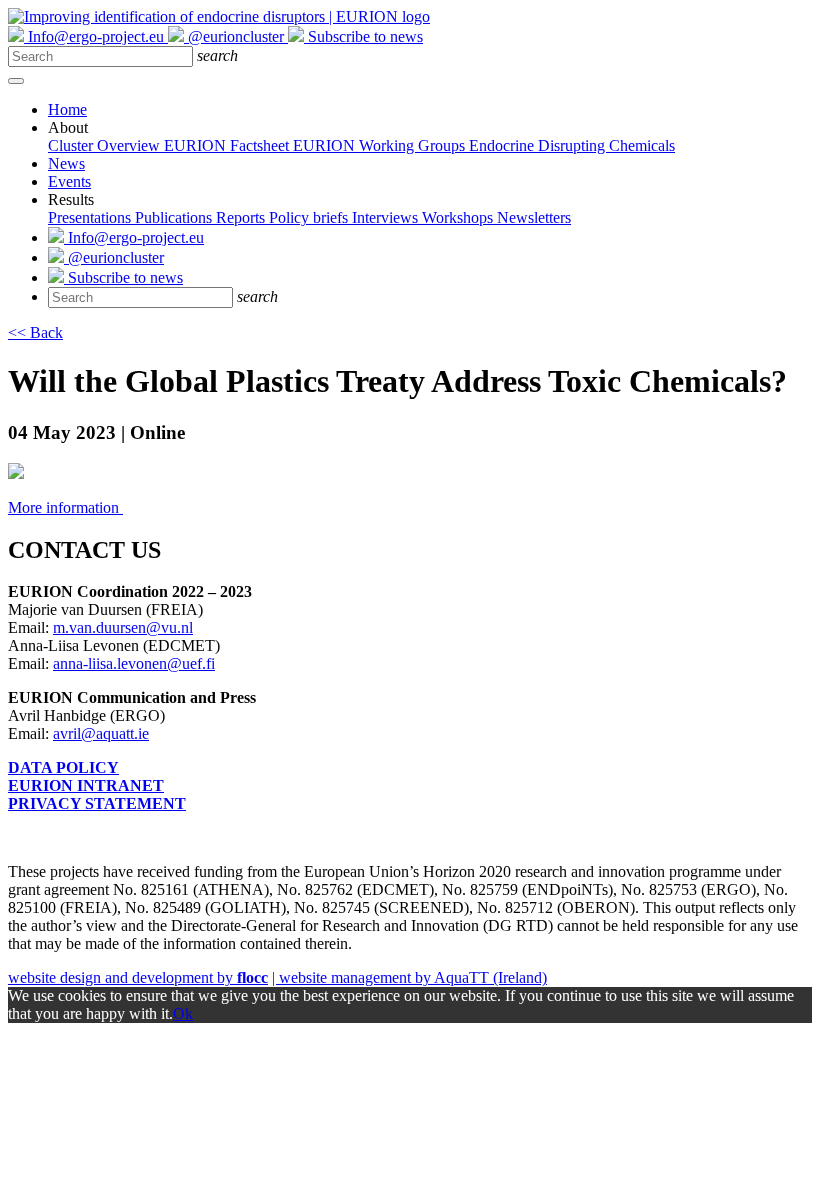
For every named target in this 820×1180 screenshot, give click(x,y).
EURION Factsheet (228, 145)
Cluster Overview (106, 145)
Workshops (459, 217)
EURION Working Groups (381, 145)
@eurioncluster (114, 257)
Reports (242, 217)
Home (67, 109)
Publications (175, 217)
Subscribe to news (123, 277)
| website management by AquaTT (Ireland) (409, 977)
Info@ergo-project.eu (134, 237)
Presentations (91, 217)
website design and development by (138, 977)
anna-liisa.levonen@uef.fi (134, 663)
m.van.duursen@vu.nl (123, 627)
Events (69, 181)
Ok (183, 1013)
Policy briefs (310, 217)
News (66, 163)
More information (65, 507)
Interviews (387, 217)
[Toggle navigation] (16, 81)
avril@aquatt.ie (101, 733)
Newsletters (534, 217)
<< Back (35, 332)
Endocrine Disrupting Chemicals (572, 145)
